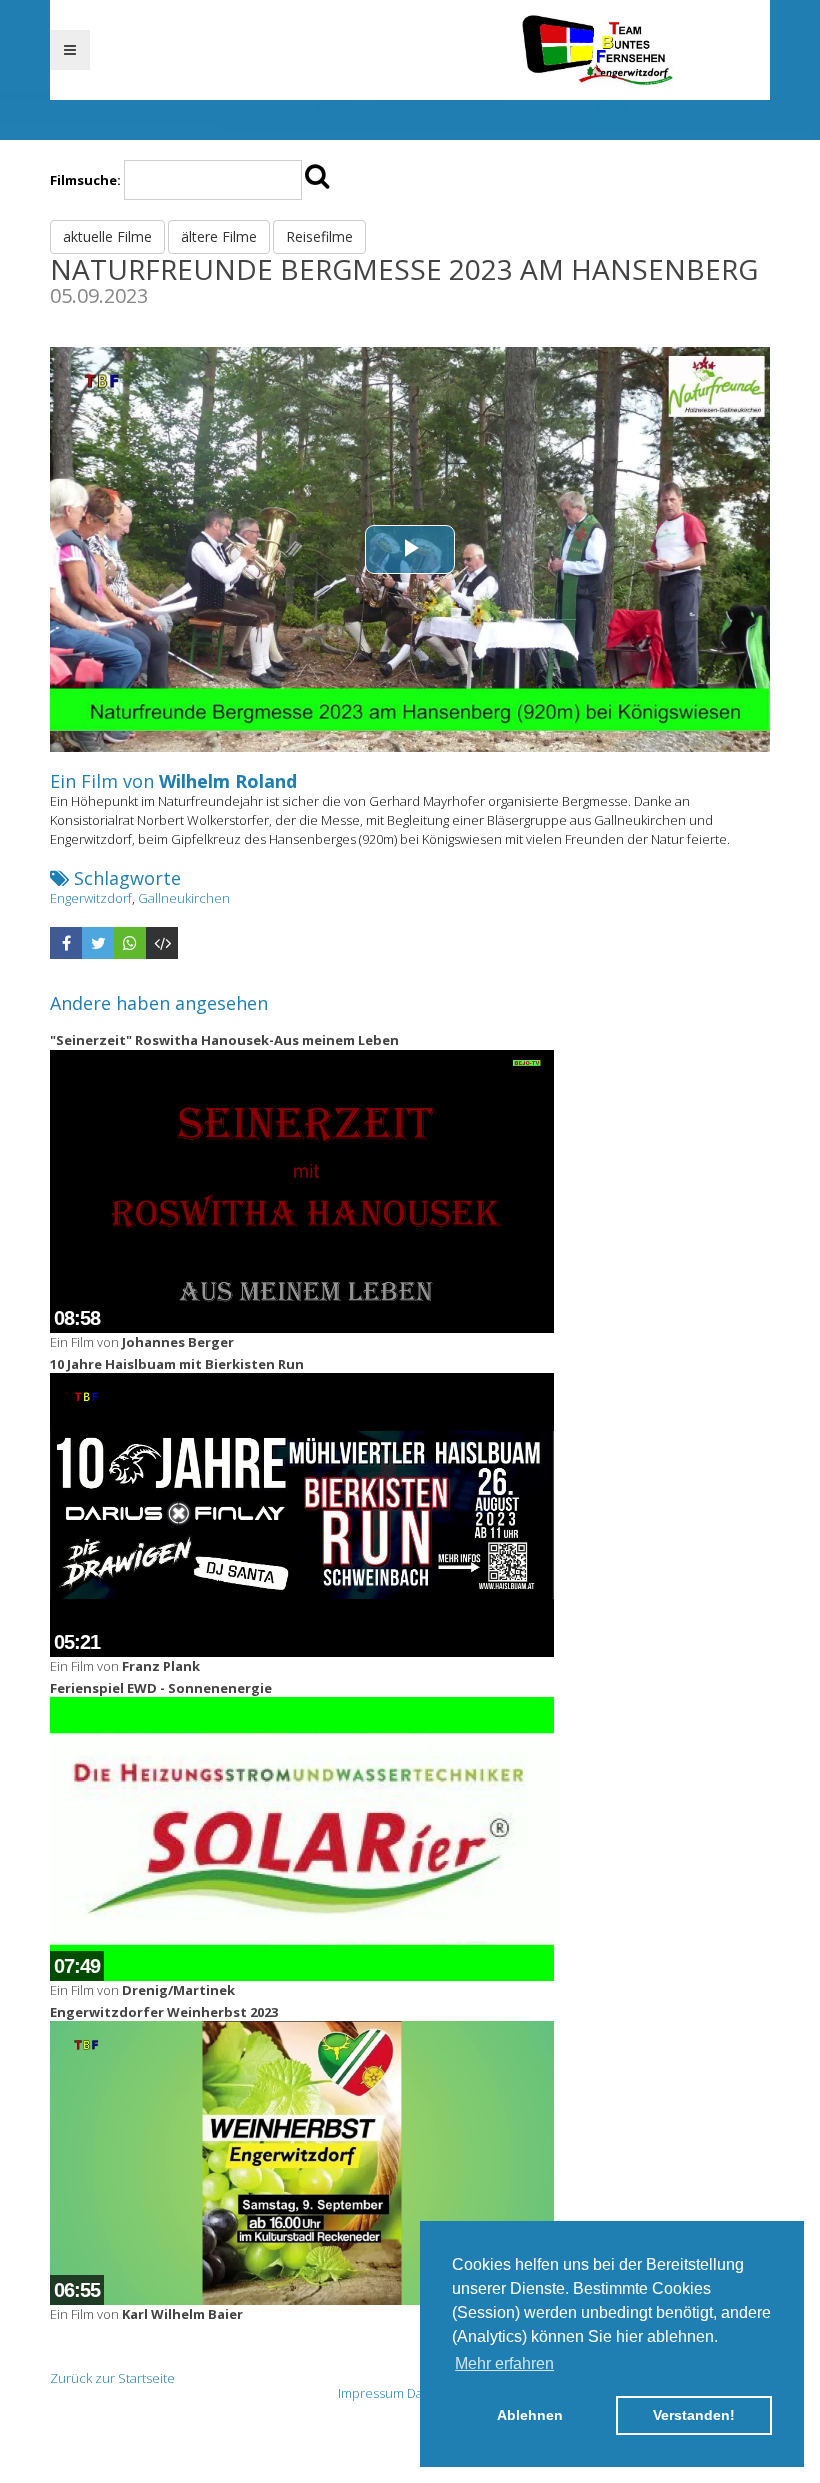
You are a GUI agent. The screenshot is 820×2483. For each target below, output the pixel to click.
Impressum (371, 2393)
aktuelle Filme (107, 236)
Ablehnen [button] (530, 2415)
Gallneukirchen (184, 898)
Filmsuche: (85, 180)
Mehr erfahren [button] (504, 2363)
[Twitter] (98, 943)
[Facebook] (66, 943)
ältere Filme (219, 236)
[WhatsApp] (130, 943)
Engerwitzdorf (91, 898)
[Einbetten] (162, 943)
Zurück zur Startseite (112, 2378)
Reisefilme (319, 236)
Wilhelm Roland (228, 781)
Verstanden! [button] (694, 2415)
